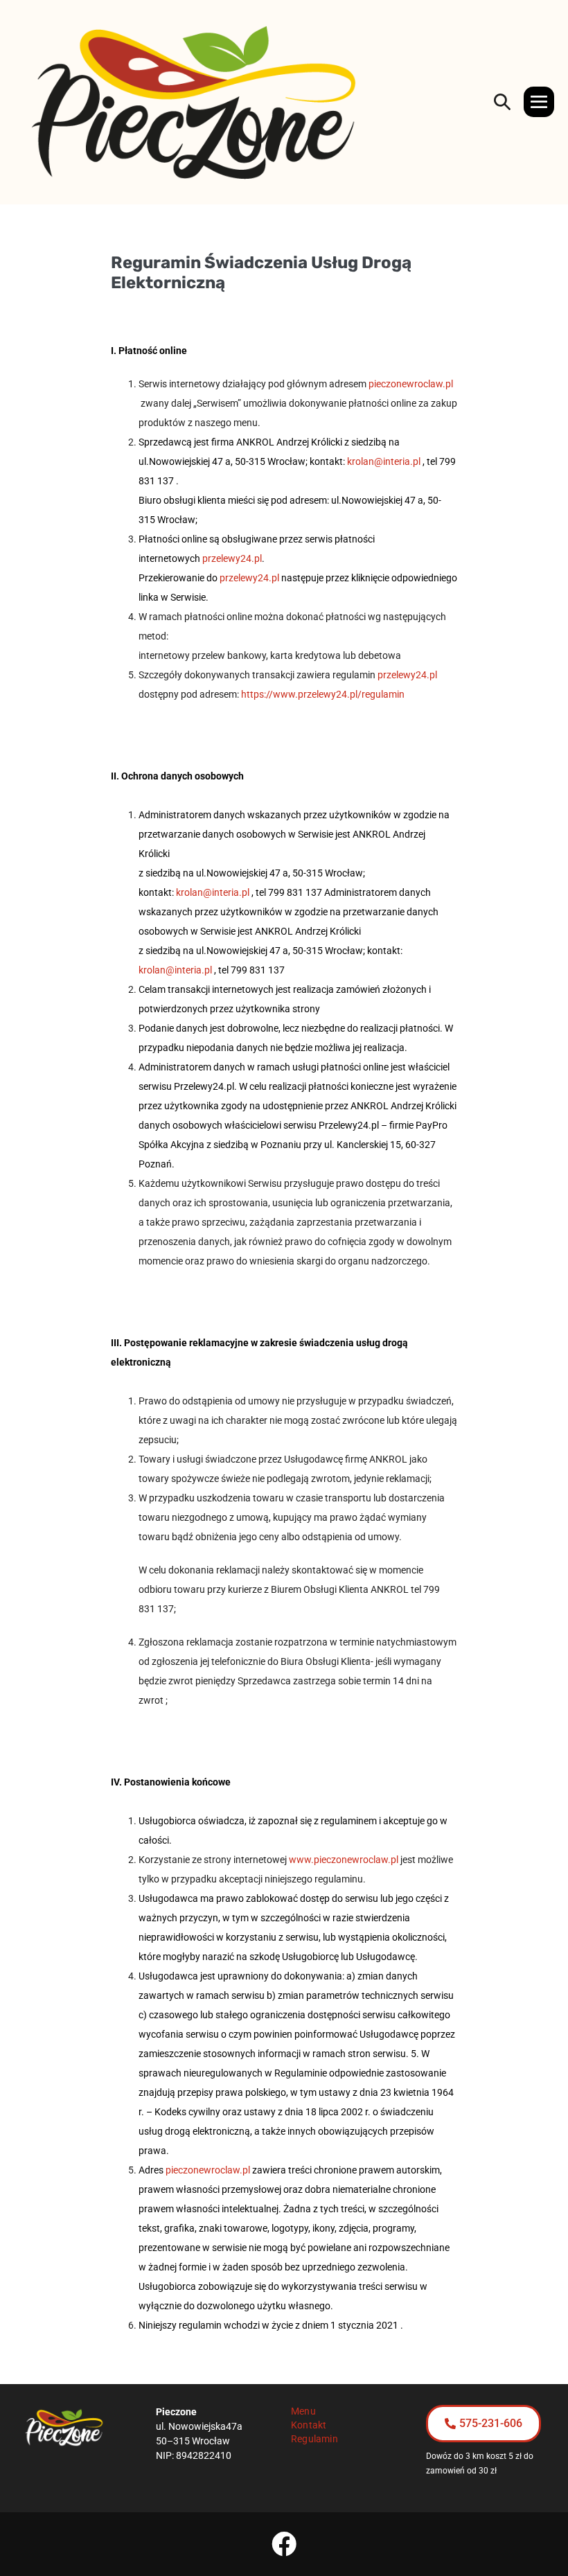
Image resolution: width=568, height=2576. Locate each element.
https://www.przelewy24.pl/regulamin (323, 694)
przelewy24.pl (232, 558)
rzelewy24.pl (252, 578)
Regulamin (314, 2439)
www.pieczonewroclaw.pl (344, 1860)
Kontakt (309, 2425)
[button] (502, 102)
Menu (303, 2411)
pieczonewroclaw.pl (411, 384)
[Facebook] (284, 2544)
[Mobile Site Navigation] (539, 102)
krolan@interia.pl (384, 461)
